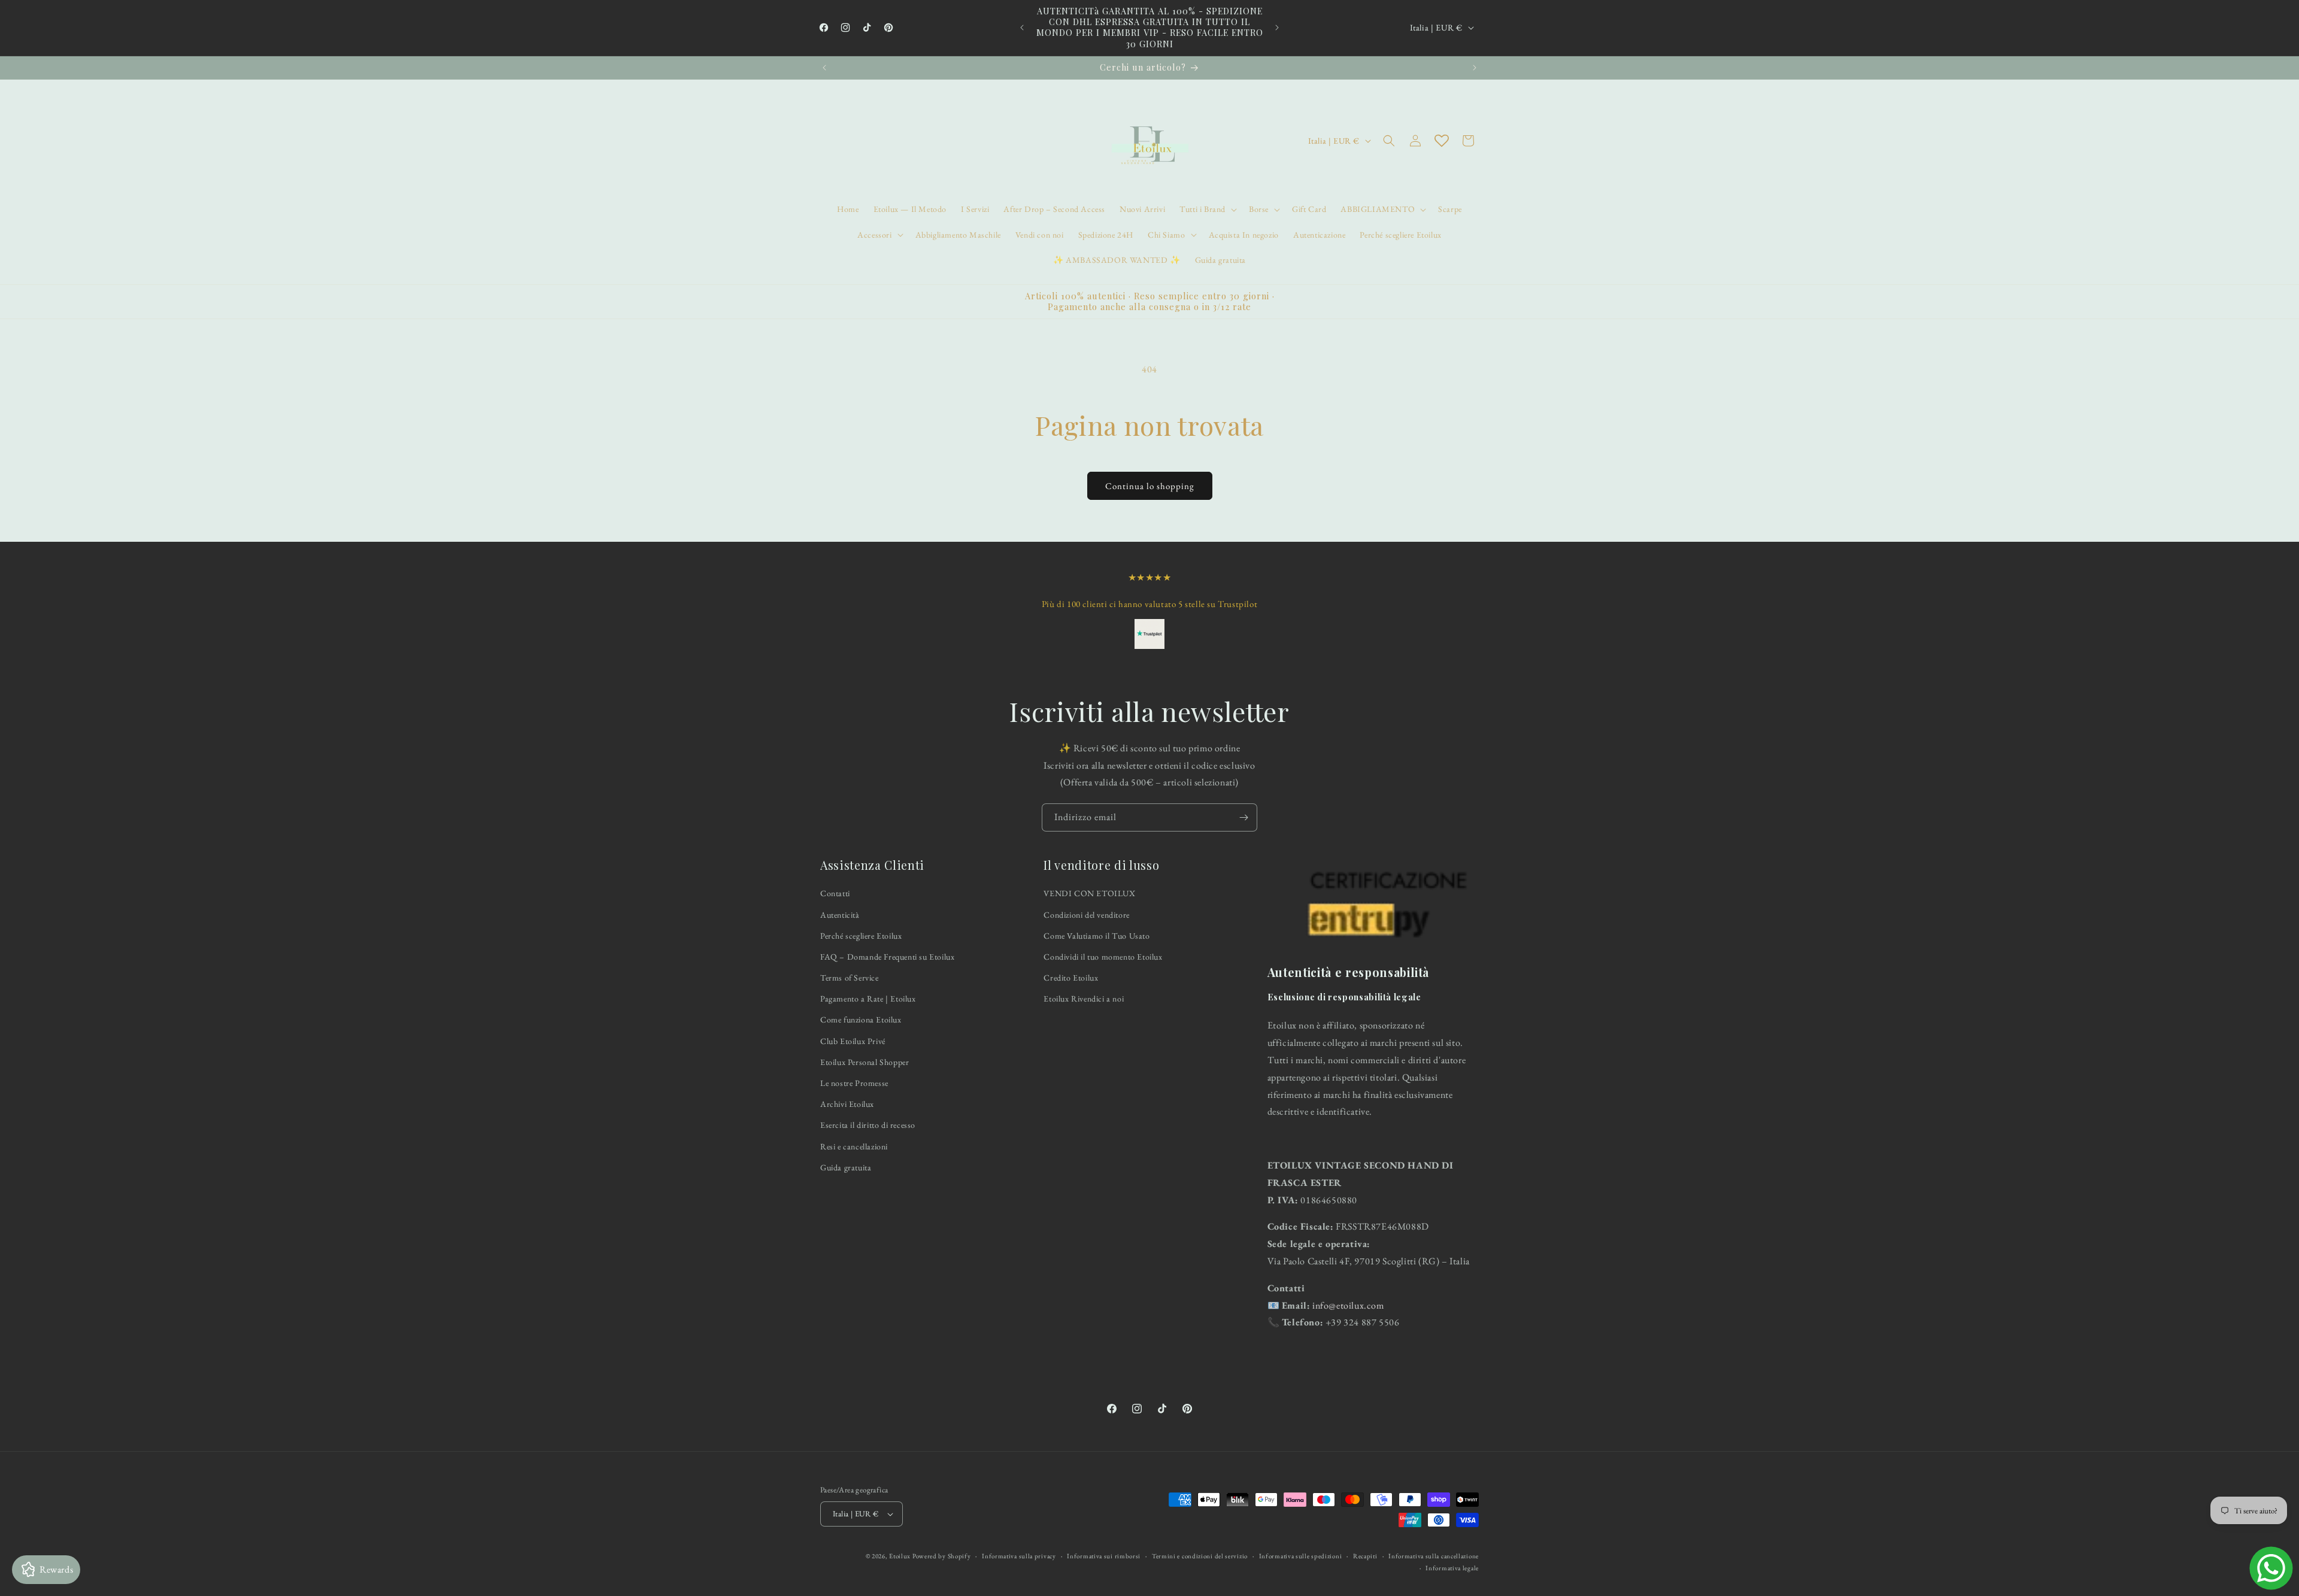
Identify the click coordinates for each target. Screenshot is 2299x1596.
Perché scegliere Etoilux (861, 936)
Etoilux (900, 1556)
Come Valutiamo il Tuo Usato (1097, 936)
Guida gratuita (846, 1167)
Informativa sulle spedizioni (1301, 1556)
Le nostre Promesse (854, 1083)
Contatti (835, 894)
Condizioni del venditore (1086, 915)
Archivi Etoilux (847, 1104)
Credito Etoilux (1071, 978)
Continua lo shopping (1150, 486)
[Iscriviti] (1243, 817)
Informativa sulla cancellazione (1434, 1556)
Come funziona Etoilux (861, 1020)
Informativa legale (1452, 1568)
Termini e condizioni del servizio (1200, 1556)
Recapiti (1365, 1556)
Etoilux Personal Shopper (865, 1062)
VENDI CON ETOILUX (1089, 894)
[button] (1207, 209)
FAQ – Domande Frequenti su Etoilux (887, 957)
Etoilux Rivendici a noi (1084, 999)
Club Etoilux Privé (853, 1041)
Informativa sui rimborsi (1104, 1556)
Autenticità (840, 915)
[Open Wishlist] (1442, 141)
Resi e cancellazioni (854, 1146)
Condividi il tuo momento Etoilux (1103, 957)
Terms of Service (850, 978)
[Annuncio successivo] (1277, 28)
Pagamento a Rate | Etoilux (868, 999)
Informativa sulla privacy (1019, 1556)
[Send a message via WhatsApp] (2271, 1568)
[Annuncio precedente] (1022, 28)
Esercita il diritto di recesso (868, 1125)
